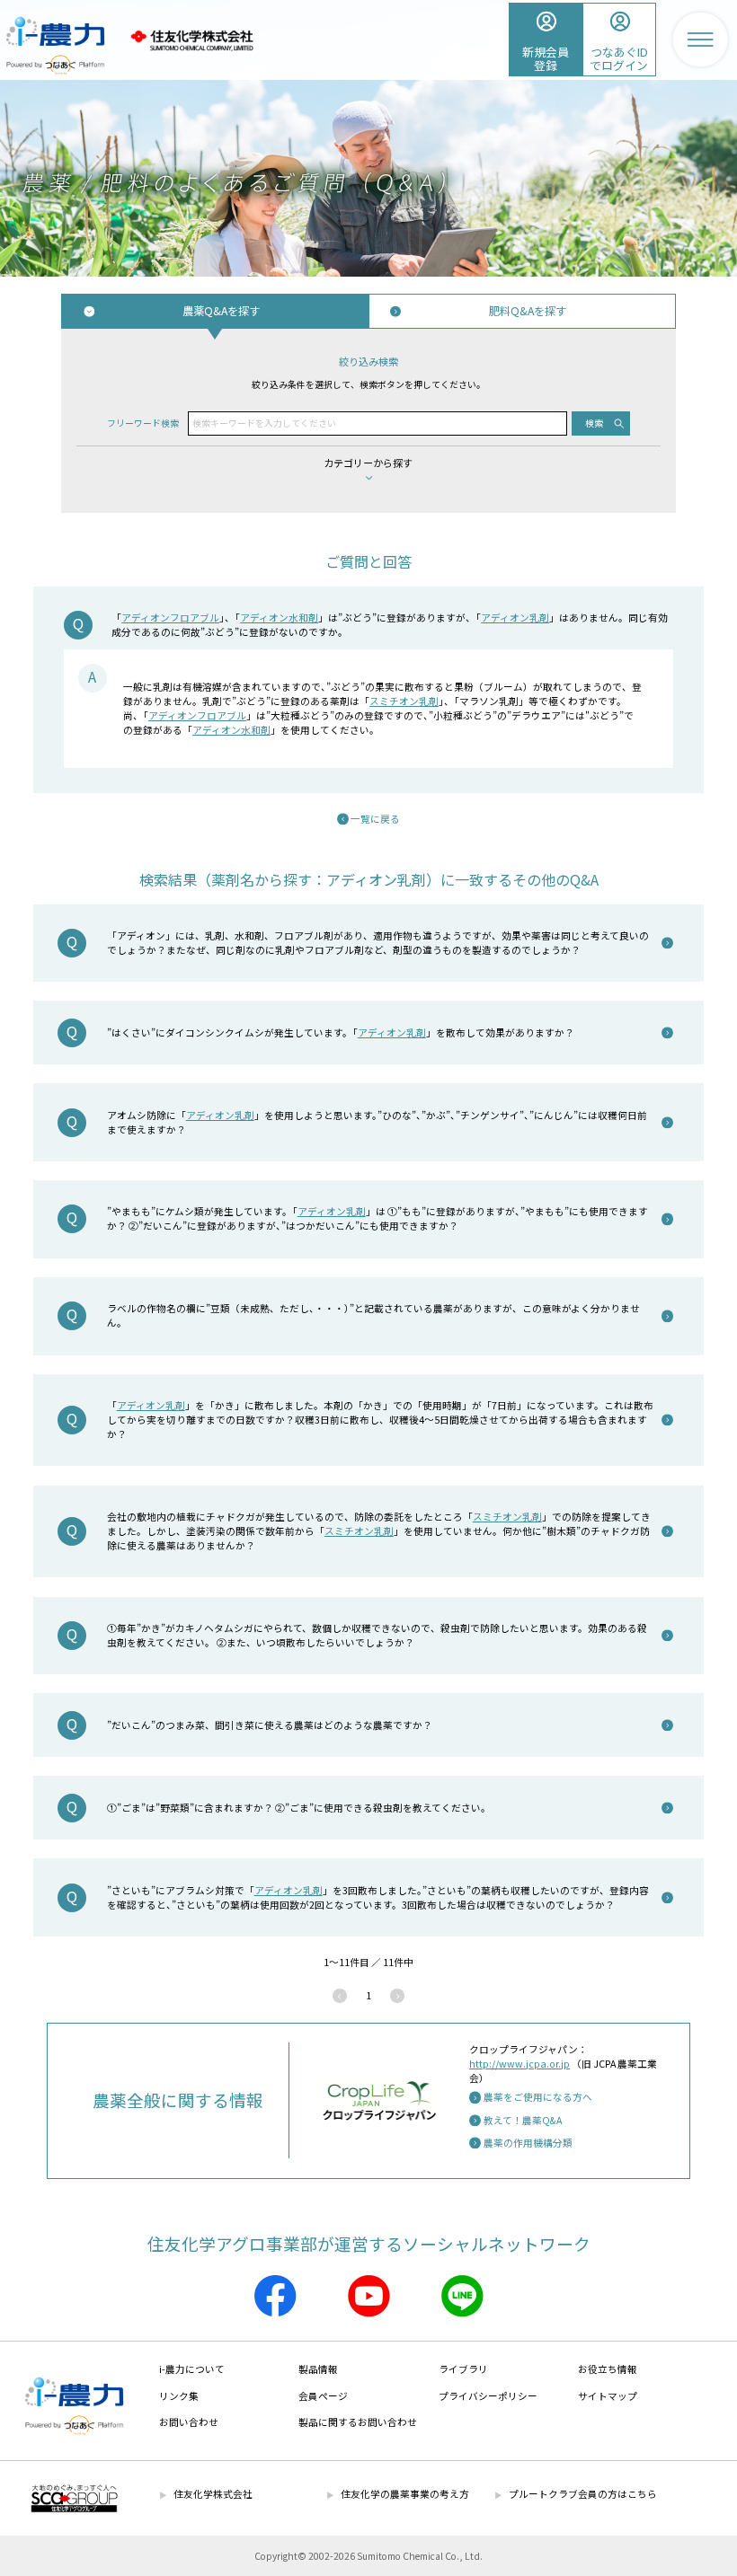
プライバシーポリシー (488, 2396)
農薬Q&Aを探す (221, 311)
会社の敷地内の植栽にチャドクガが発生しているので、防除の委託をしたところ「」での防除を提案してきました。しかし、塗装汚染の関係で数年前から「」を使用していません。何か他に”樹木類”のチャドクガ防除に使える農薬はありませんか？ (379, 1531)
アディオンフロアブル (170, 618)
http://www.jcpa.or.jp (519, 2064)
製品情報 (318, 2369)
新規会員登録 (546, 58)
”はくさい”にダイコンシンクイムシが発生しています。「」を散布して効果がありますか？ (341, 1032)
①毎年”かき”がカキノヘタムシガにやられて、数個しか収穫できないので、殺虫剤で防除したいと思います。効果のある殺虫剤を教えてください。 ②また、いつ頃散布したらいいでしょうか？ (377, 1635)
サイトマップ (608, 2396)
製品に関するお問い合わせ (358, 2422)
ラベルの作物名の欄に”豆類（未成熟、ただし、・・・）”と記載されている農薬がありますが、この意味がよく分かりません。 (373, 1315)
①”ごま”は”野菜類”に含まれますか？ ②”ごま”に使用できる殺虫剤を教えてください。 (299, 1808)
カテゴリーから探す (368, 463)
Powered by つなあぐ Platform (55, 65)
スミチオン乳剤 (404, 701)
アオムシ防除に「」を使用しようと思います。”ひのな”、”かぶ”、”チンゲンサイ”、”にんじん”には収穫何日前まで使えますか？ (377, 1122)
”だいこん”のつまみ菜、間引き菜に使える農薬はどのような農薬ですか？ (270, 1725)
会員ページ (323, 2396)
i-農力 (55, 25)
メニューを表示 (700, 40)
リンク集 (179, 2396)
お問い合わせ (189, 2422)
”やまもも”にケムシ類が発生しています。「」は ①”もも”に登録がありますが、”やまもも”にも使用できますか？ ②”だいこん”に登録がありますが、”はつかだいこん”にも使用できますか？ (377, 1218)
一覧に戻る (375, 819)
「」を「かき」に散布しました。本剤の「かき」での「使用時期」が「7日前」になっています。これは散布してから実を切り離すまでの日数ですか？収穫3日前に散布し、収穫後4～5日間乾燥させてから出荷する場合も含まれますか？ (380, 1420)
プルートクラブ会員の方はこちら (583, 2494)
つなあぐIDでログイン (619, 58)
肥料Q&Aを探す (528, 311)
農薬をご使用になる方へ (538, 2097)
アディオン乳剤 (515, 618)
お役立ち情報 (608, 2369)
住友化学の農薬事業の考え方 (405, 2494)
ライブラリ (463, 2369)
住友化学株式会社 (191, 41)
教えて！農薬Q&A (523, 2120)
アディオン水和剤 (279, 618)
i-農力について (192, 2369)
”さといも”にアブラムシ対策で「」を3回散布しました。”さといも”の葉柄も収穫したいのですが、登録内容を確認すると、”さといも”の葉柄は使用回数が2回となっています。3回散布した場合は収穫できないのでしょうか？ (378, 1897)
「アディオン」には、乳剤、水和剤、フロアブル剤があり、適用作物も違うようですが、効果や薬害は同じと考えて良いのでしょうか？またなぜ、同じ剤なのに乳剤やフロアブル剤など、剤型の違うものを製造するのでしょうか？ (378, 943)
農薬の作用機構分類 (528, 2143)
